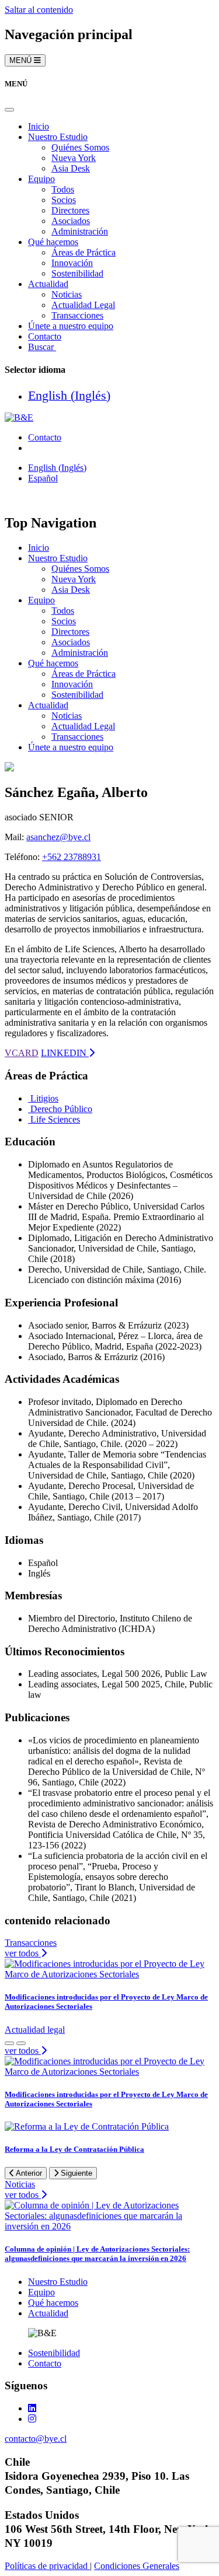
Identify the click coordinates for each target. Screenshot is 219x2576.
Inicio (39, 126)
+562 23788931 (72, 857)
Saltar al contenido (39, 10)
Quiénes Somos (80, 147)
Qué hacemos (53, 242)
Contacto (45, 336)
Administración (80, 231)
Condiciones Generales (137, 2566)
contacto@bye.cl (36, 2439)
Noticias (67, 294)
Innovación (72, 263)
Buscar (42, 347)
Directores (70, 210)
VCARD (22, 1053)
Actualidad (48, 284)
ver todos (23, 1953)
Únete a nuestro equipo (71, 326)
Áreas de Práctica (84, 252)
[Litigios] (29, 1098)
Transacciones (77, 315)
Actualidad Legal (83, 305)
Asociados (71, 221)
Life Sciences (55, 1119)
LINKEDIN (65, 1053)
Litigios (44, 1098)
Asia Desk (71, 168)
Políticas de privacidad (47, 2566)
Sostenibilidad (77, 273)
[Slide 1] (21, 2043)
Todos (63, 189)
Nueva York (74, 158)
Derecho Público (61, 1109)
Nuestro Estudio (58, 137)
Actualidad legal (35, 2030)
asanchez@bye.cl (58, 837)
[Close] (9, 110)
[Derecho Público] (29, 1109)
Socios (64, 200)
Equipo (41, 179)
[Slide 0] (9, 2043)
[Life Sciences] (29, 1119)
